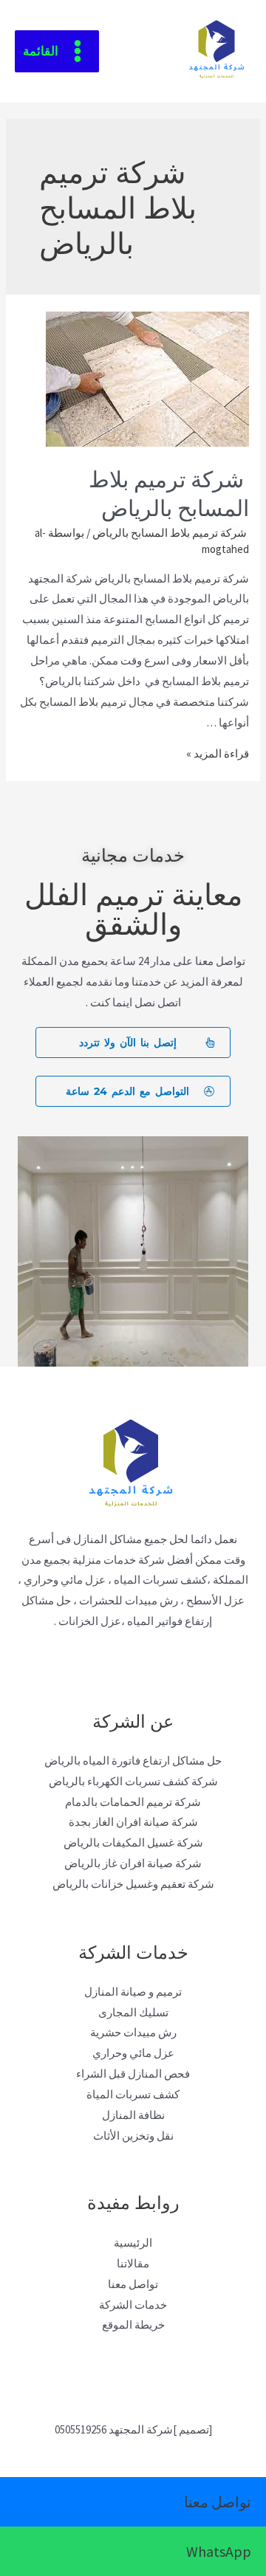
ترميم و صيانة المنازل (133, 1992)
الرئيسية (133, 2243)
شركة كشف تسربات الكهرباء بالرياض (133, 1781)
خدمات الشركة (133, 2305)
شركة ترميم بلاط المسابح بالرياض (169, 492)
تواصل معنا (133, 2284)
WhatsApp (219, 2551)
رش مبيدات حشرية (133, 2032)
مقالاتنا (133, 2263)
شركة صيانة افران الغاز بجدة (133, 1822)
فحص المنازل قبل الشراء (133, 2074)
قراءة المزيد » (218, 753)
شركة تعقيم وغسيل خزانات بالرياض (133, 1884)
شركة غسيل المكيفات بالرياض (133, 1842)
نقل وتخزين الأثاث (133, 2136)
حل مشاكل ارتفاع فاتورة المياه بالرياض (133, 1761)
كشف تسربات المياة (133, 2094)
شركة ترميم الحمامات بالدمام (133, 1802)
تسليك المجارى (133, 2012)
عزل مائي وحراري (133, 2053)
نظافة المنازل (133, 2115)
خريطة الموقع (133, 2325)
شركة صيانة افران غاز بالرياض (133, 1863)
